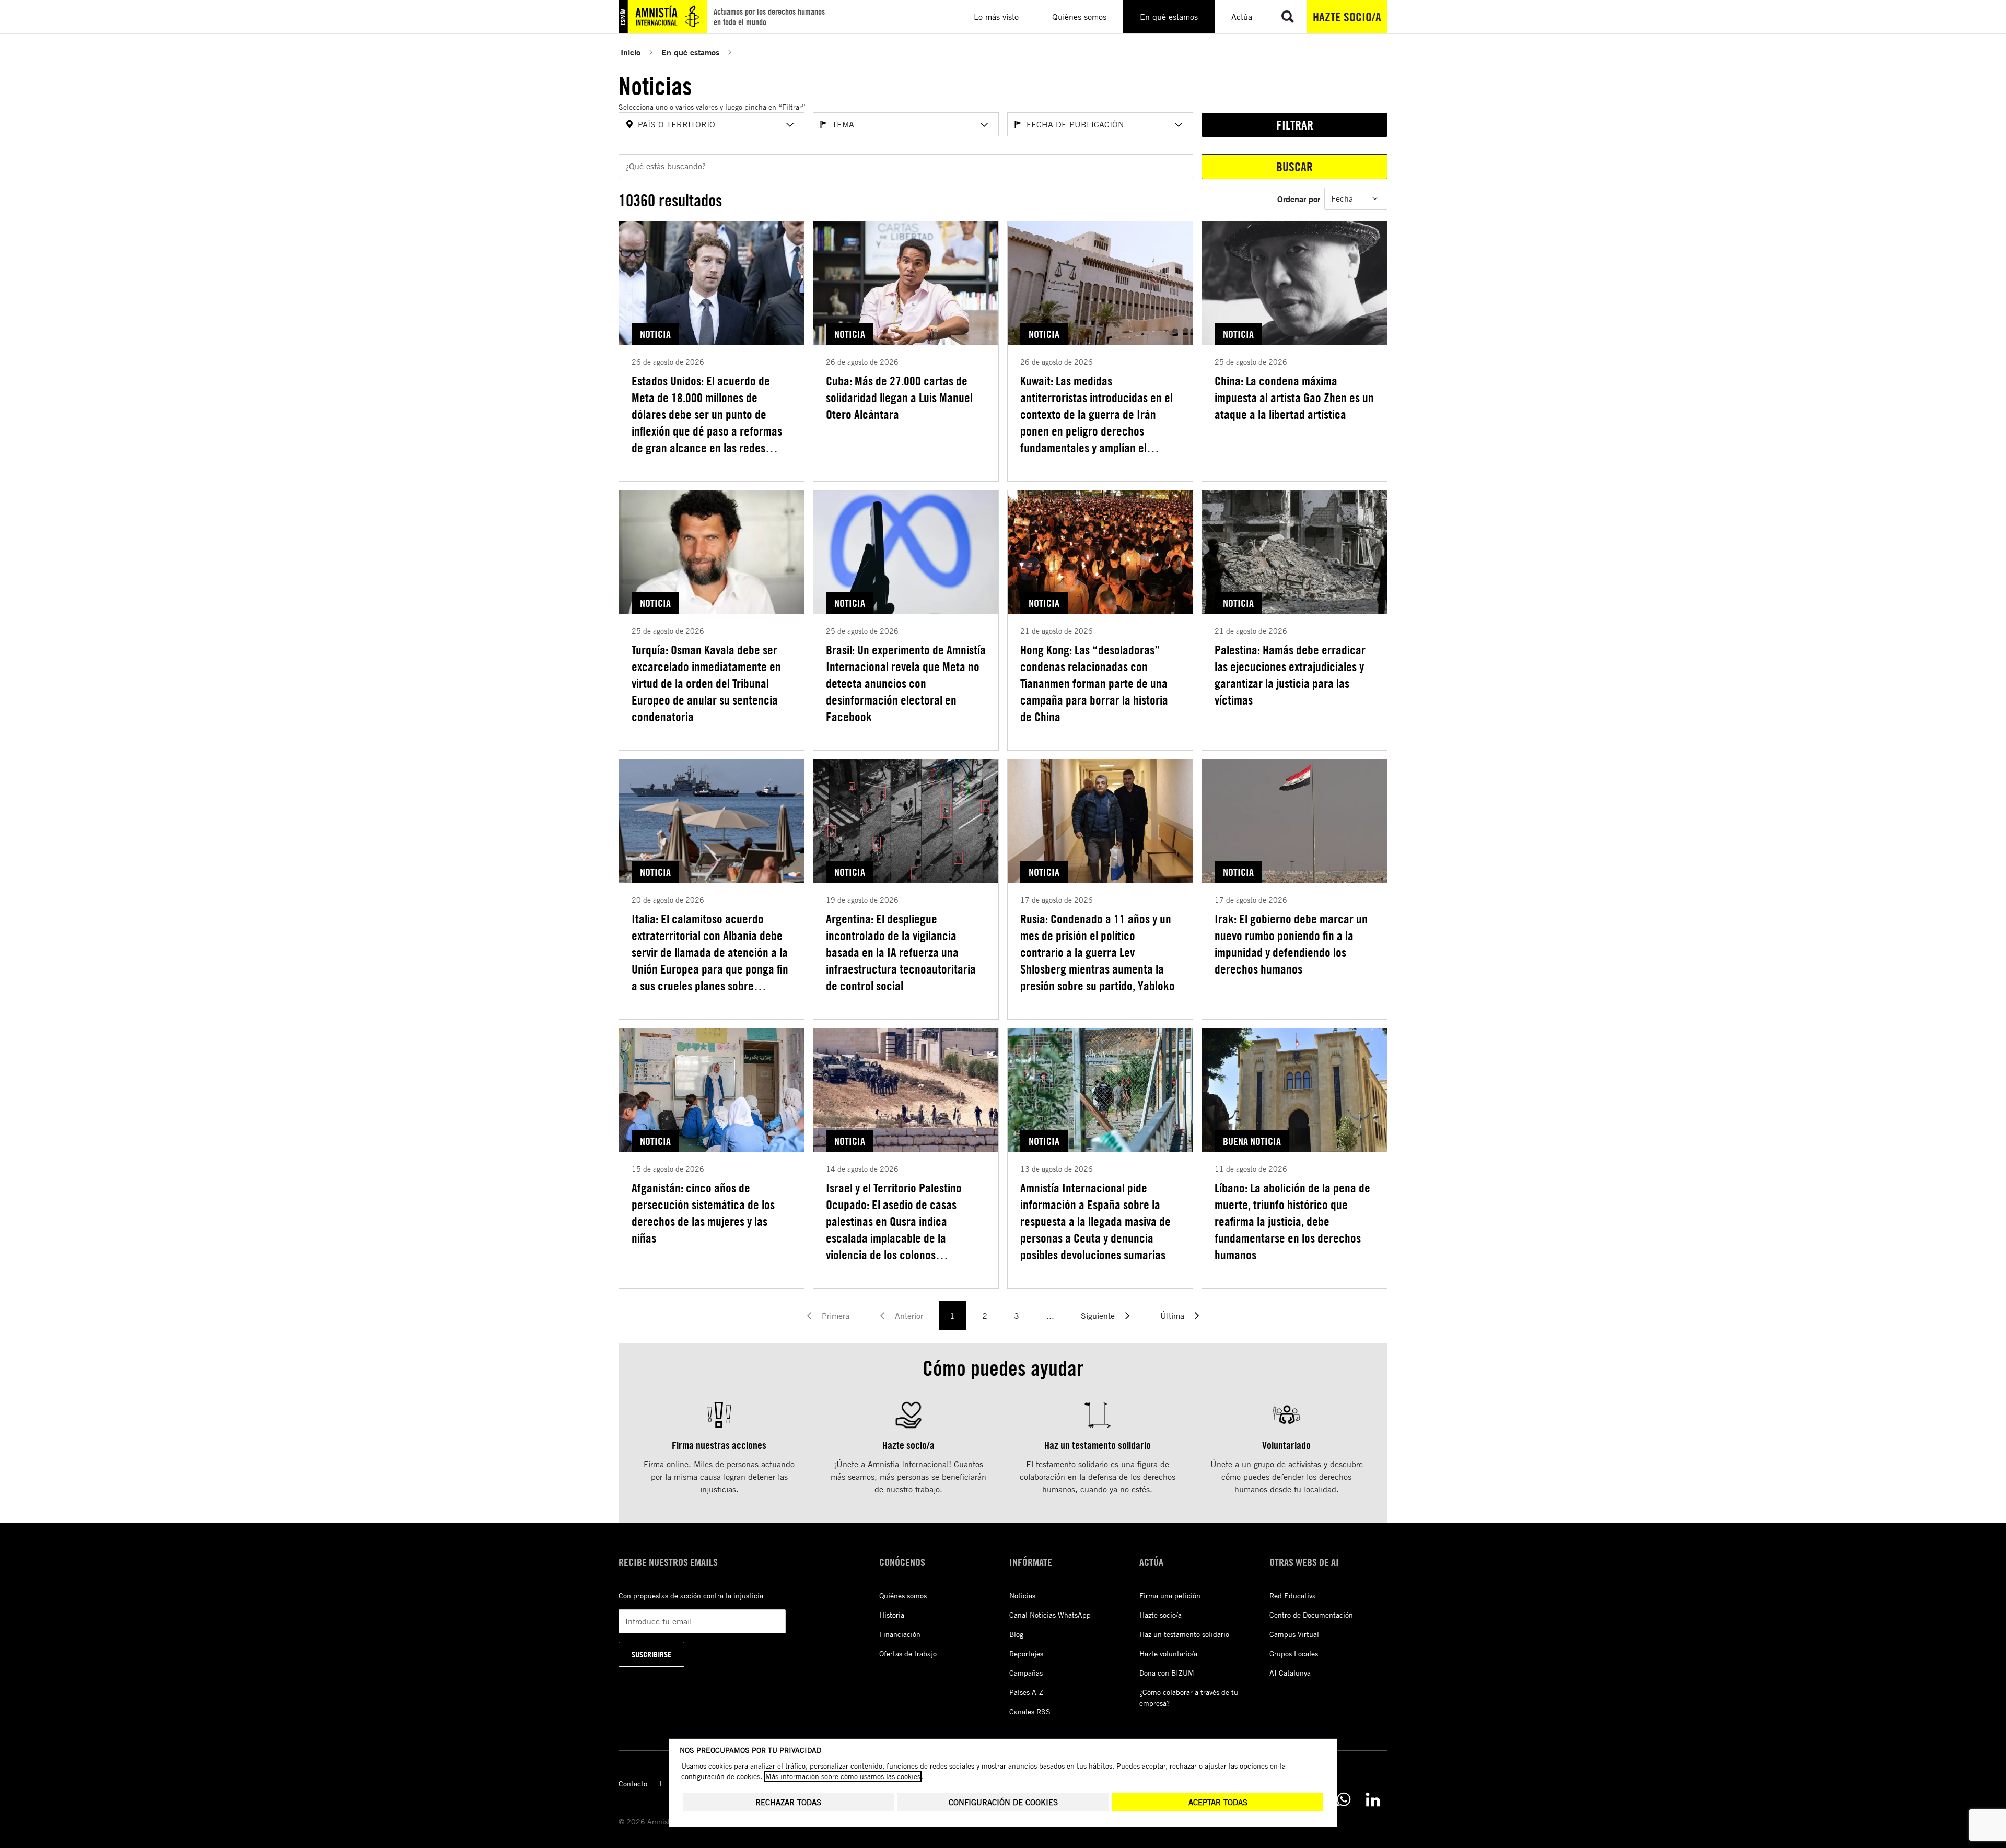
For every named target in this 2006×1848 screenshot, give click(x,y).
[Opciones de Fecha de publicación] (1179, 125)
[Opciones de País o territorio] (790, 125)
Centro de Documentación (1311, 1615)
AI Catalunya (1290, 1673)
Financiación (900, 1634)
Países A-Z (1026, 1692)
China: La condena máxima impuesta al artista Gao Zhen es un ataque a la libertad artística (1294, 397)
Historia (892, 1615)
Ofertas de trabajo (908, 1653)
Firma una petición (1170, 1595)
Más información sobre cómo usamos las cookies (843, 1776)
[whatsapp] (1344, 1799)
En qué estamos (690, 52)
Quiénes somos (903, 1595)
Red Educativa (1293, 1595)
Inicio (631, 52)
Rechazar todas (788, 1802)
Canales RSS (1030, 1711)
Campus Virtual (1294, 1634)
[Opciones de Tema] (984, 125)
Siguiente (1098, 1316)
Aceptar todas (1218, 1802)
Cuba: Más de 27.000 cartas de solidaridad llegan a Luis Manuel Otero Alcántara (899, 397)
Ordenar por (1299, 199)
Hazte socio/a (1347, 17)
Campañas (1026, 1673)
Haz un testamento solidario (1184, 1634)
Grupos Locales (1294, 1653)
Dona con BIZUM (1167, 1673)
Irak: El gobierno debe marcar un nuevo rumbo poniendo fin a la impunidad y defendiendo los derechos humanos (1291, 944)
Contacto (633, 1783)
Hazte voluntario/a (1168, 1653)
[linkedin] (1373, 1799)
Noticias (1022, 1595)
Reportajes (1026, 1653)
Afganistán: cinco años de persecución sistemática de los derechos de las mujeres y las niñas (703, 1213)
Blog (1016, 1634)
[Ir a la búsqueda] (1288, 17)
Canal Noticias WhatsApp (1050, 1615)
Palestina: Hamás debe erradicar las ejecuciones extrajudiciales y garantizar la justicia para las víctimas (1290, 675)
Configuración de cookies (1003, 1802)
